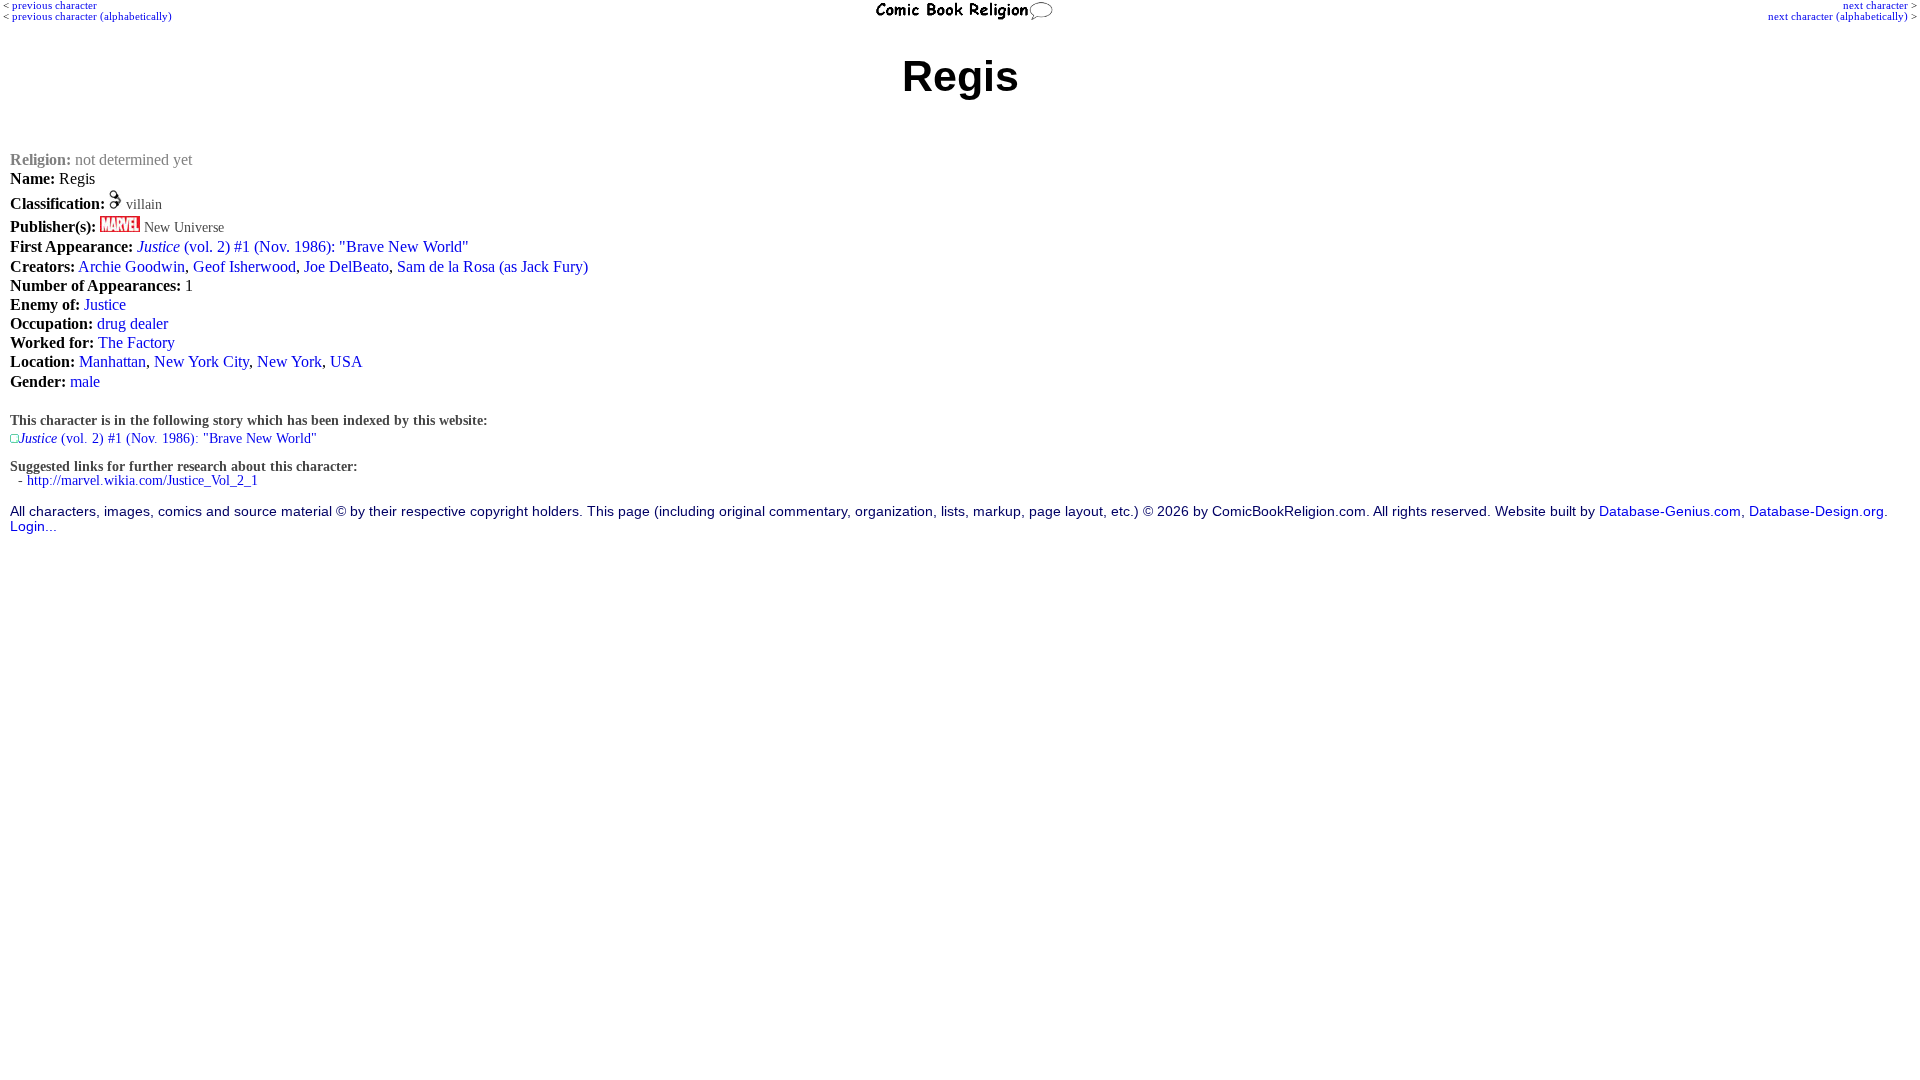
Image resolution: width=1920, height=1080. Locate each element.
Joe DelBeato (346, 266)
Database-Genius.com (1670, 511)
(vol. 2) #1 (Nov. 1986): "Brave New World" (303, 246)
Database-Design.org (1816, 511)
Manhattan (112, 361)
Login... (33, 526)
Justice (105, 304)
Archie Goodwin (131, 266)
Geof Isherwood (244, 266)
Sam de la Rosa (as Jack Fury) (492, 266)
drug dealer (132, 323)
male (85, 381)
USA (346, 361)
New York (289, 361)
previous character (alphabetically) (92, 16)
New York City (201, 361)
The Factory (136, 342)
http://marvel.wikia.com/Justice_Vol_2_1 (142, 480)
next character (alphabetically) (1838, 16)
